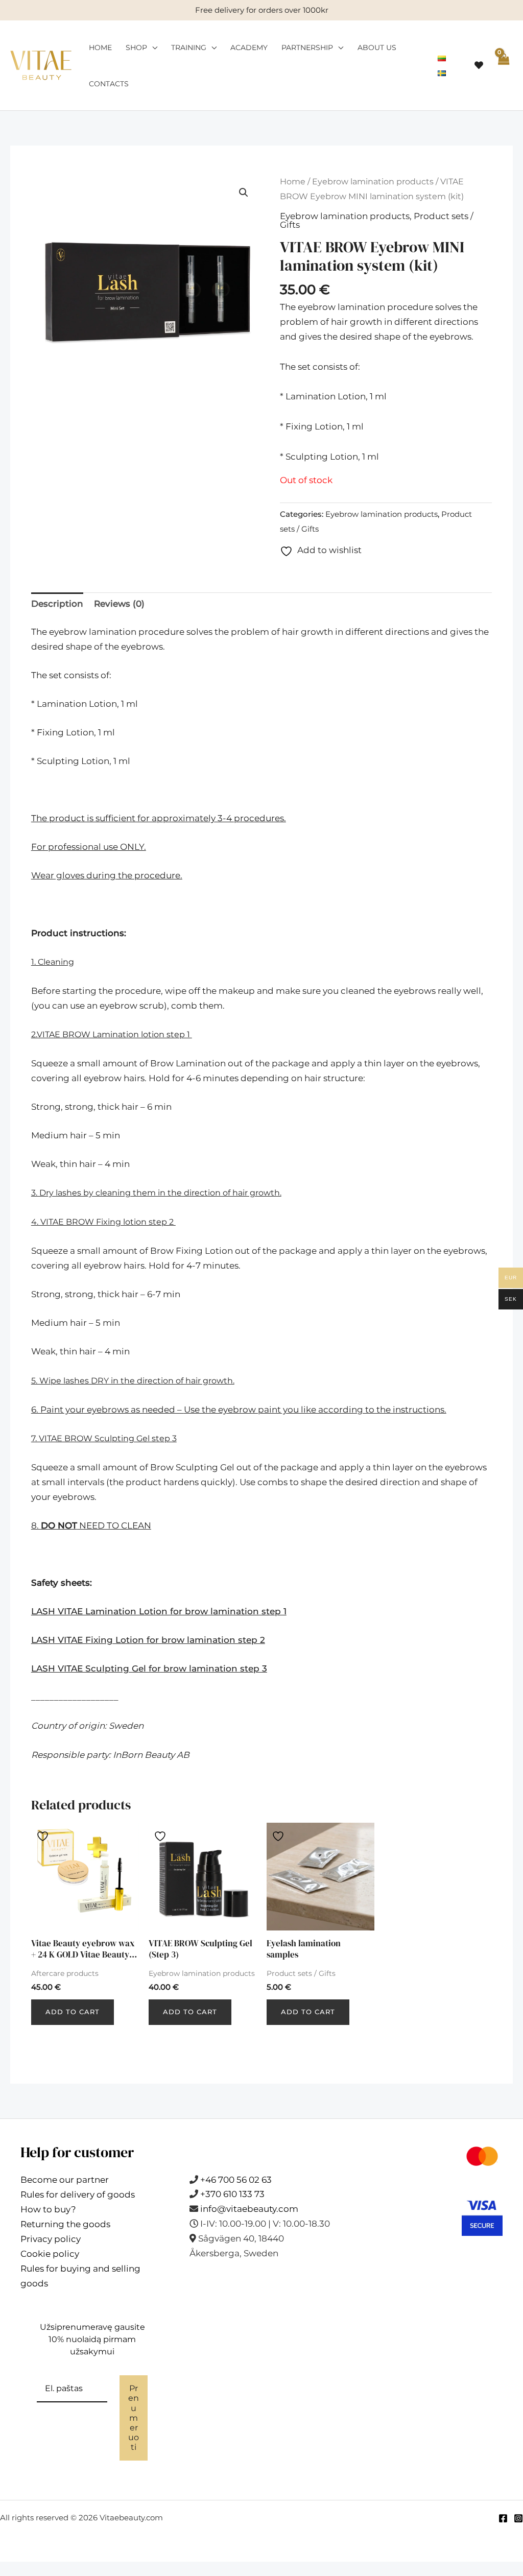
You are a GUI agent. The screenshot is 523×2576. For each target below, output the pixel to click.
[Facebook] (503, 2518)
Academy (249, 47)
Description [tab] (57, 604)
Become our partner (65, 2180)
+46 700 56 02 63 (236, 2180)
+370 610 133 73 (232, 2194)
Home (100, 47)
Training (189, 47)
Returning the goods (65, 2224)
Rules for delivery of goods (78, 2195)
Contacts (109, 84)
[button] (244, 193)
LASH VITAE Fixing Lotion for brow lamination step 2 (148, 1640)
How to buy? (48, 2209)
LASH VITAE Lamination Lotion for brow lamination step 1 (159, 1611)
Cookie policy (50, 2254)
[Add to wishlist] (44, 1835)
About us (377, 47)
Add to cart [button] (73, 2012)
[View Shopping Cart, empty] (503, 66)
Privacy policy (51, 2239)
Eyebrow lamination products (373, 182)
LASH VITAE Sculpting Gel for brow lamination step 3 (149, 1668)
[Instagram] (518, 2518)
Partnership (307, 47)
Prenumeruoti (134, 2418)
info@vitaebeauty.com (249, 2209)
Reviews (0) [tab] (119, 604)
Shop (136, 47)
